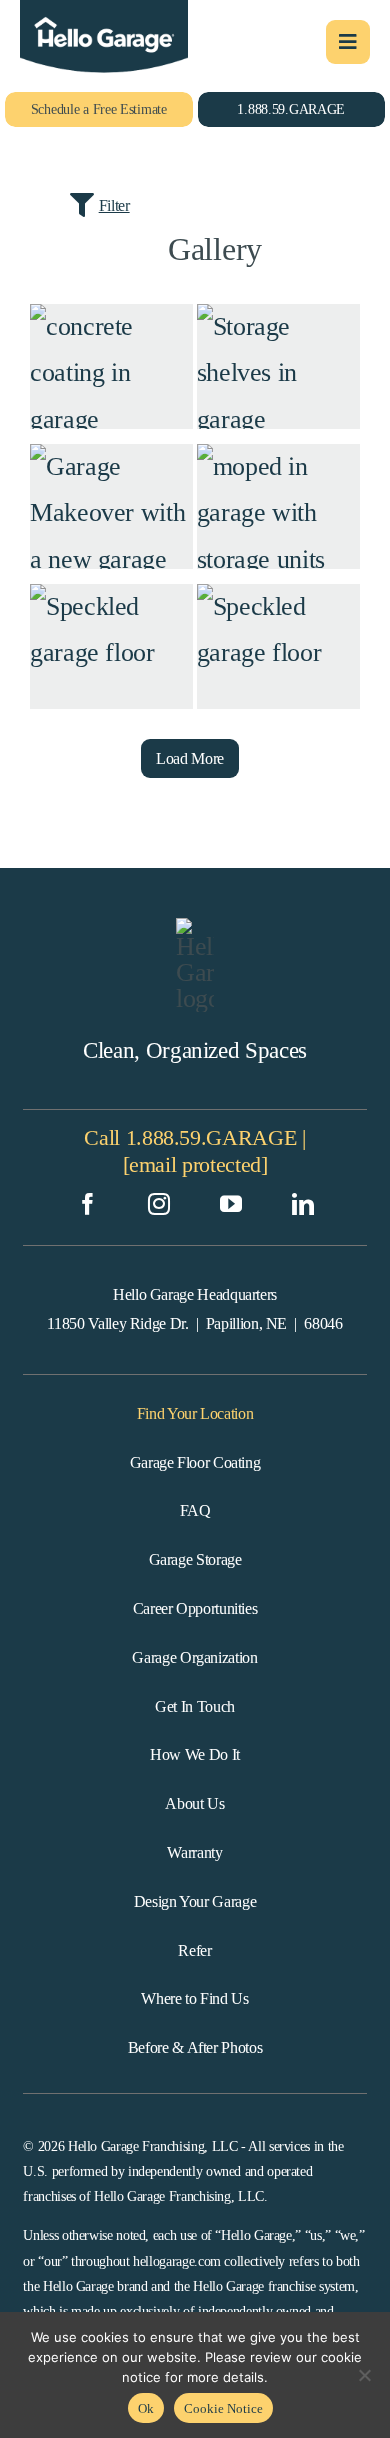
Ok (146, 2408)
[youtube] (231, 1204)
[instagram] (159, 1204)
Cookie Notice (223, 2408)
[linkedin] (303, 1204)
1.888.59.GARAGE (211, 1137)
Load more (190, 758)
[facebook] (88, 1204)
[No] (365, 2375)
